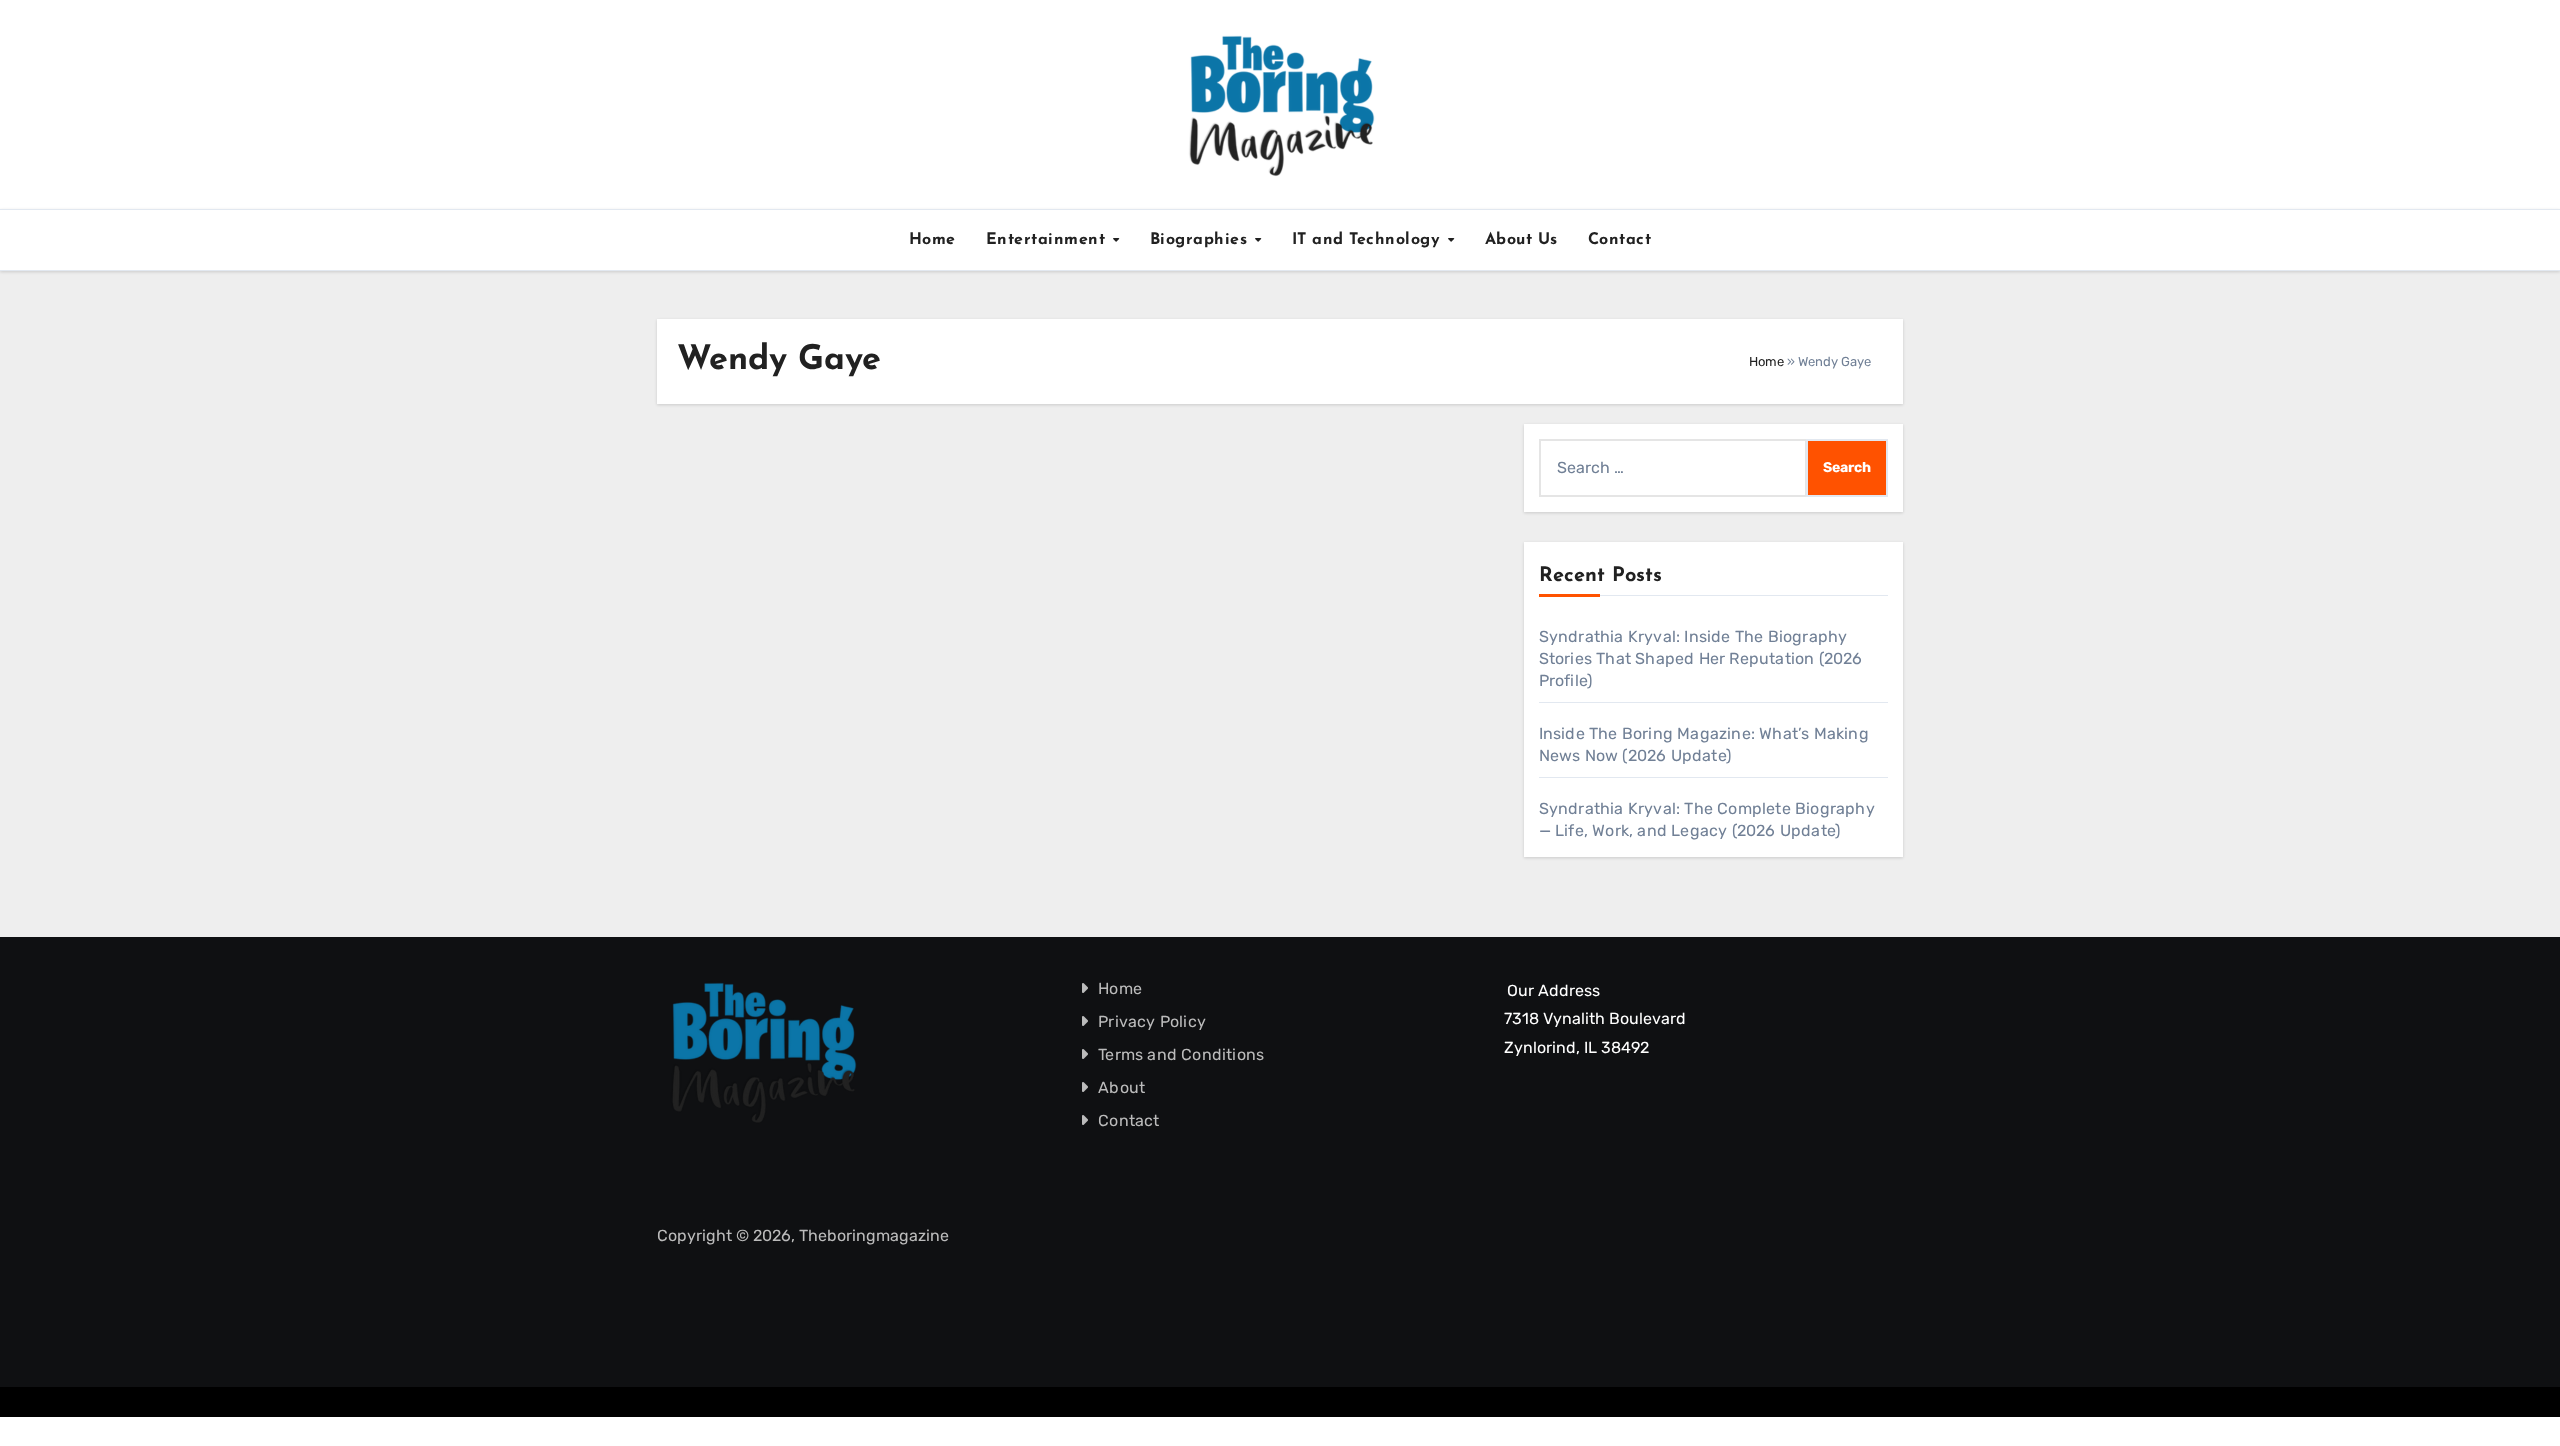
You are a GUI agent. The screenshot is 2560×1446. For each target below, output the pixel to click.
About (1122, 1087)
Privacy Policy (1153, 1021)
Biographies (1201, 240)
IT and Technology (1369, 240)
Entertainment (1048, 240)
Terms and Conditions (1182, 1054)
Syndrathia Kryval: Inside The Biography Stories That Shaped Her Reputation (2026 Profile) (1701, 658)
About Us (1521, 240)
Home (932, 240)
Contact (1620, 240)
